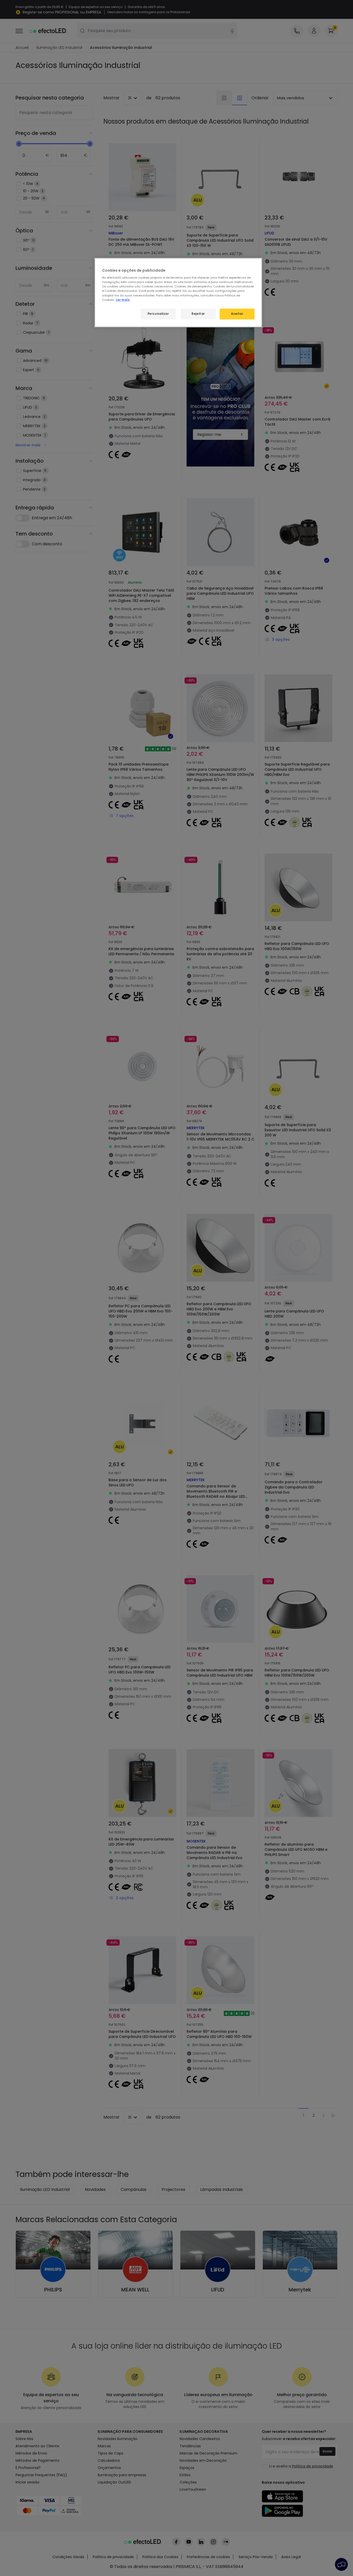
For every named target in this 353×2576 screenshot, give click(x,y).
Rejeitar (198, 314)
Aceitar (237, 314)
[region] (178, 293)
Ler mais (123, 300)
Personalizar (158, 314)
